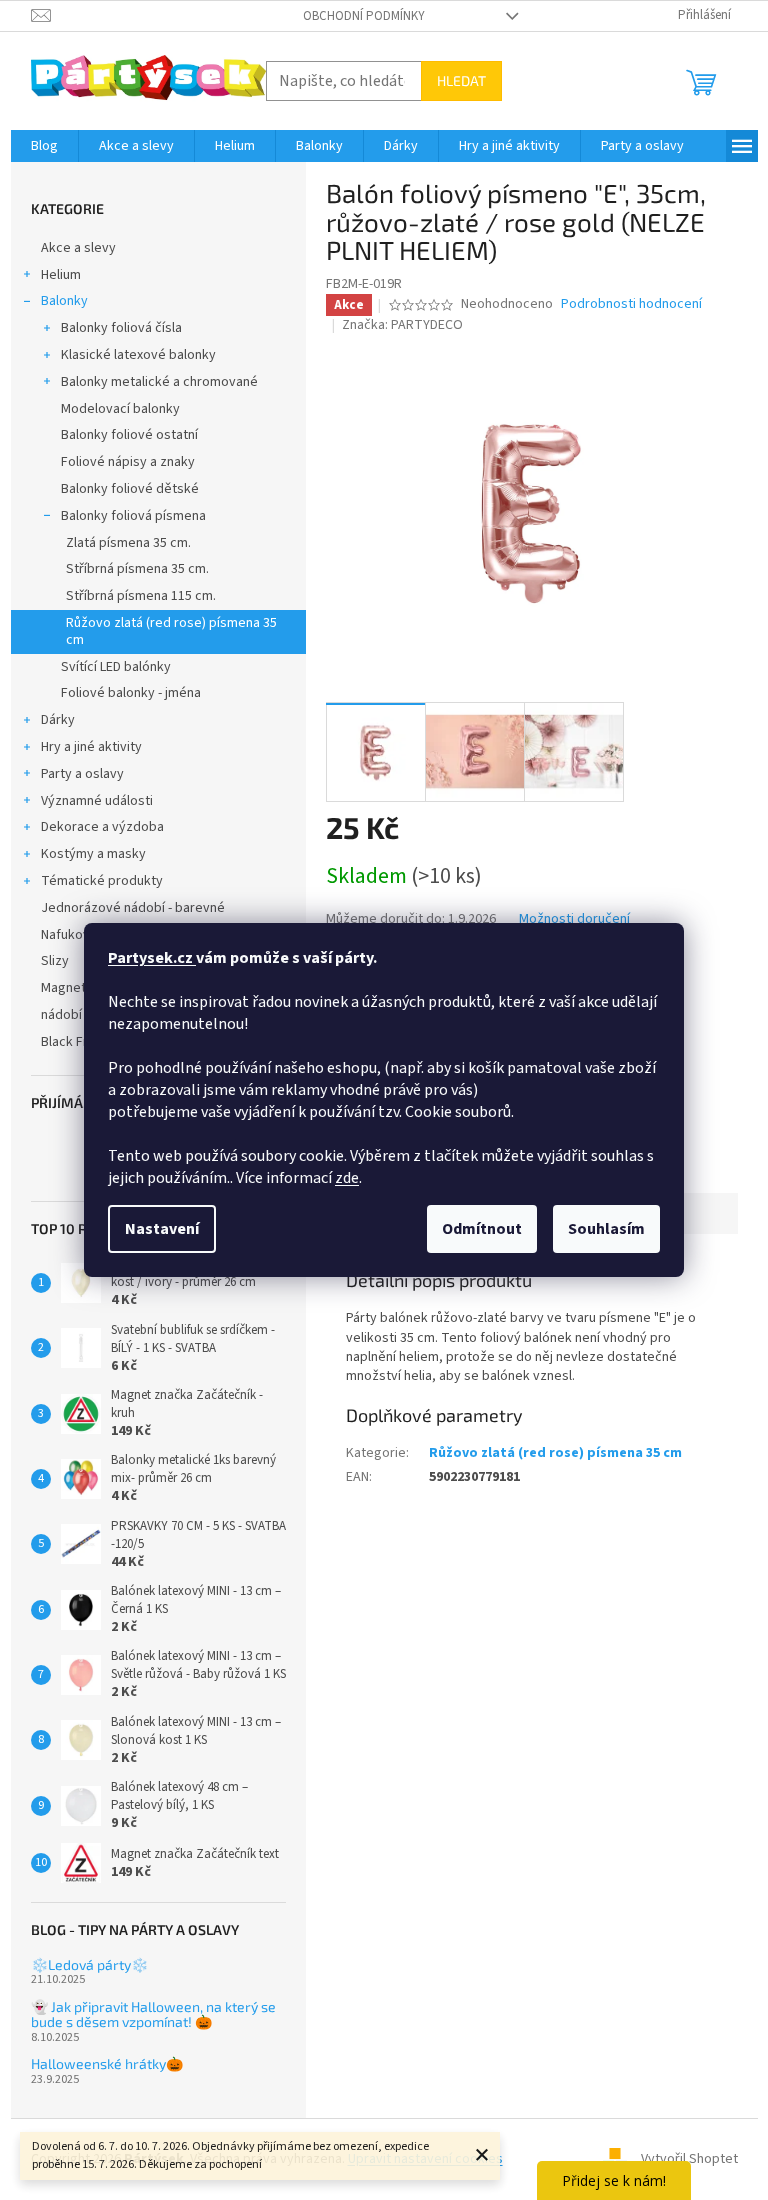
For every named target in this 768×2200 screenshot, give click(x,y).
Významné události (97, 801)
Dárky (58, 720)
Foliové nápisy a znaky (128, 462)
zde (347, 1178)
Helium (61, 275)
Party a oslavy (82, 774)
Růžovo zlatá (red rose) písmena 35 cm (171, 631)
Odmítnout (482, 1229)
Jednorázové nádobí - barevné (133, 908)
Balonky (64, 301)
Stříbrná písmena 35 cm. (137, 569)
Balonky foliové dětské (130, 489)
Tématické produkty (102, 881)
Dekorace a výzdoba (102, 827)
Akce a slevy (78, 248)
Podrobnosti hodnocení (631, 304)
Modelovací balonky (120, 409)
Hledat (461, 80)
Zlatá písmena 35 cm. (128, 543)
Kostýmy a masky (93, 854)
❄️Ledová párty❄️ (89, 1964)
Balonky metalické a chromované (159, 382)
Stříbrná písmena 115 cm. (141, 596)
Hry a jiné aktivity (91, 747)
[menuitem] (44, 146)
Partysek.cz (152, 958)
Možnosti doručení (574, 919)
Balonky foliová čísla (121, 328)
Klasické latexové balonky (138, 355)
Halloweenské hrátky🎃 (107, 2063)
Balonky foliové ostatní (129, 435)
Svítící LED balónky (116, 667)
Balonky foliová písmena (133, 516)
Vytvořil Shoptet (689, 2159)
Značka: (402, 325)
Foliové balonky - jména (131, 693)
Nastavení (162, 1229)
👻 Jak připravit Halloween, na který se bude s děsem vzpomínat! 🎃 (153, 2014)
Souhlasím (606, 1229)
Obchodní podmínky (364, 16)
